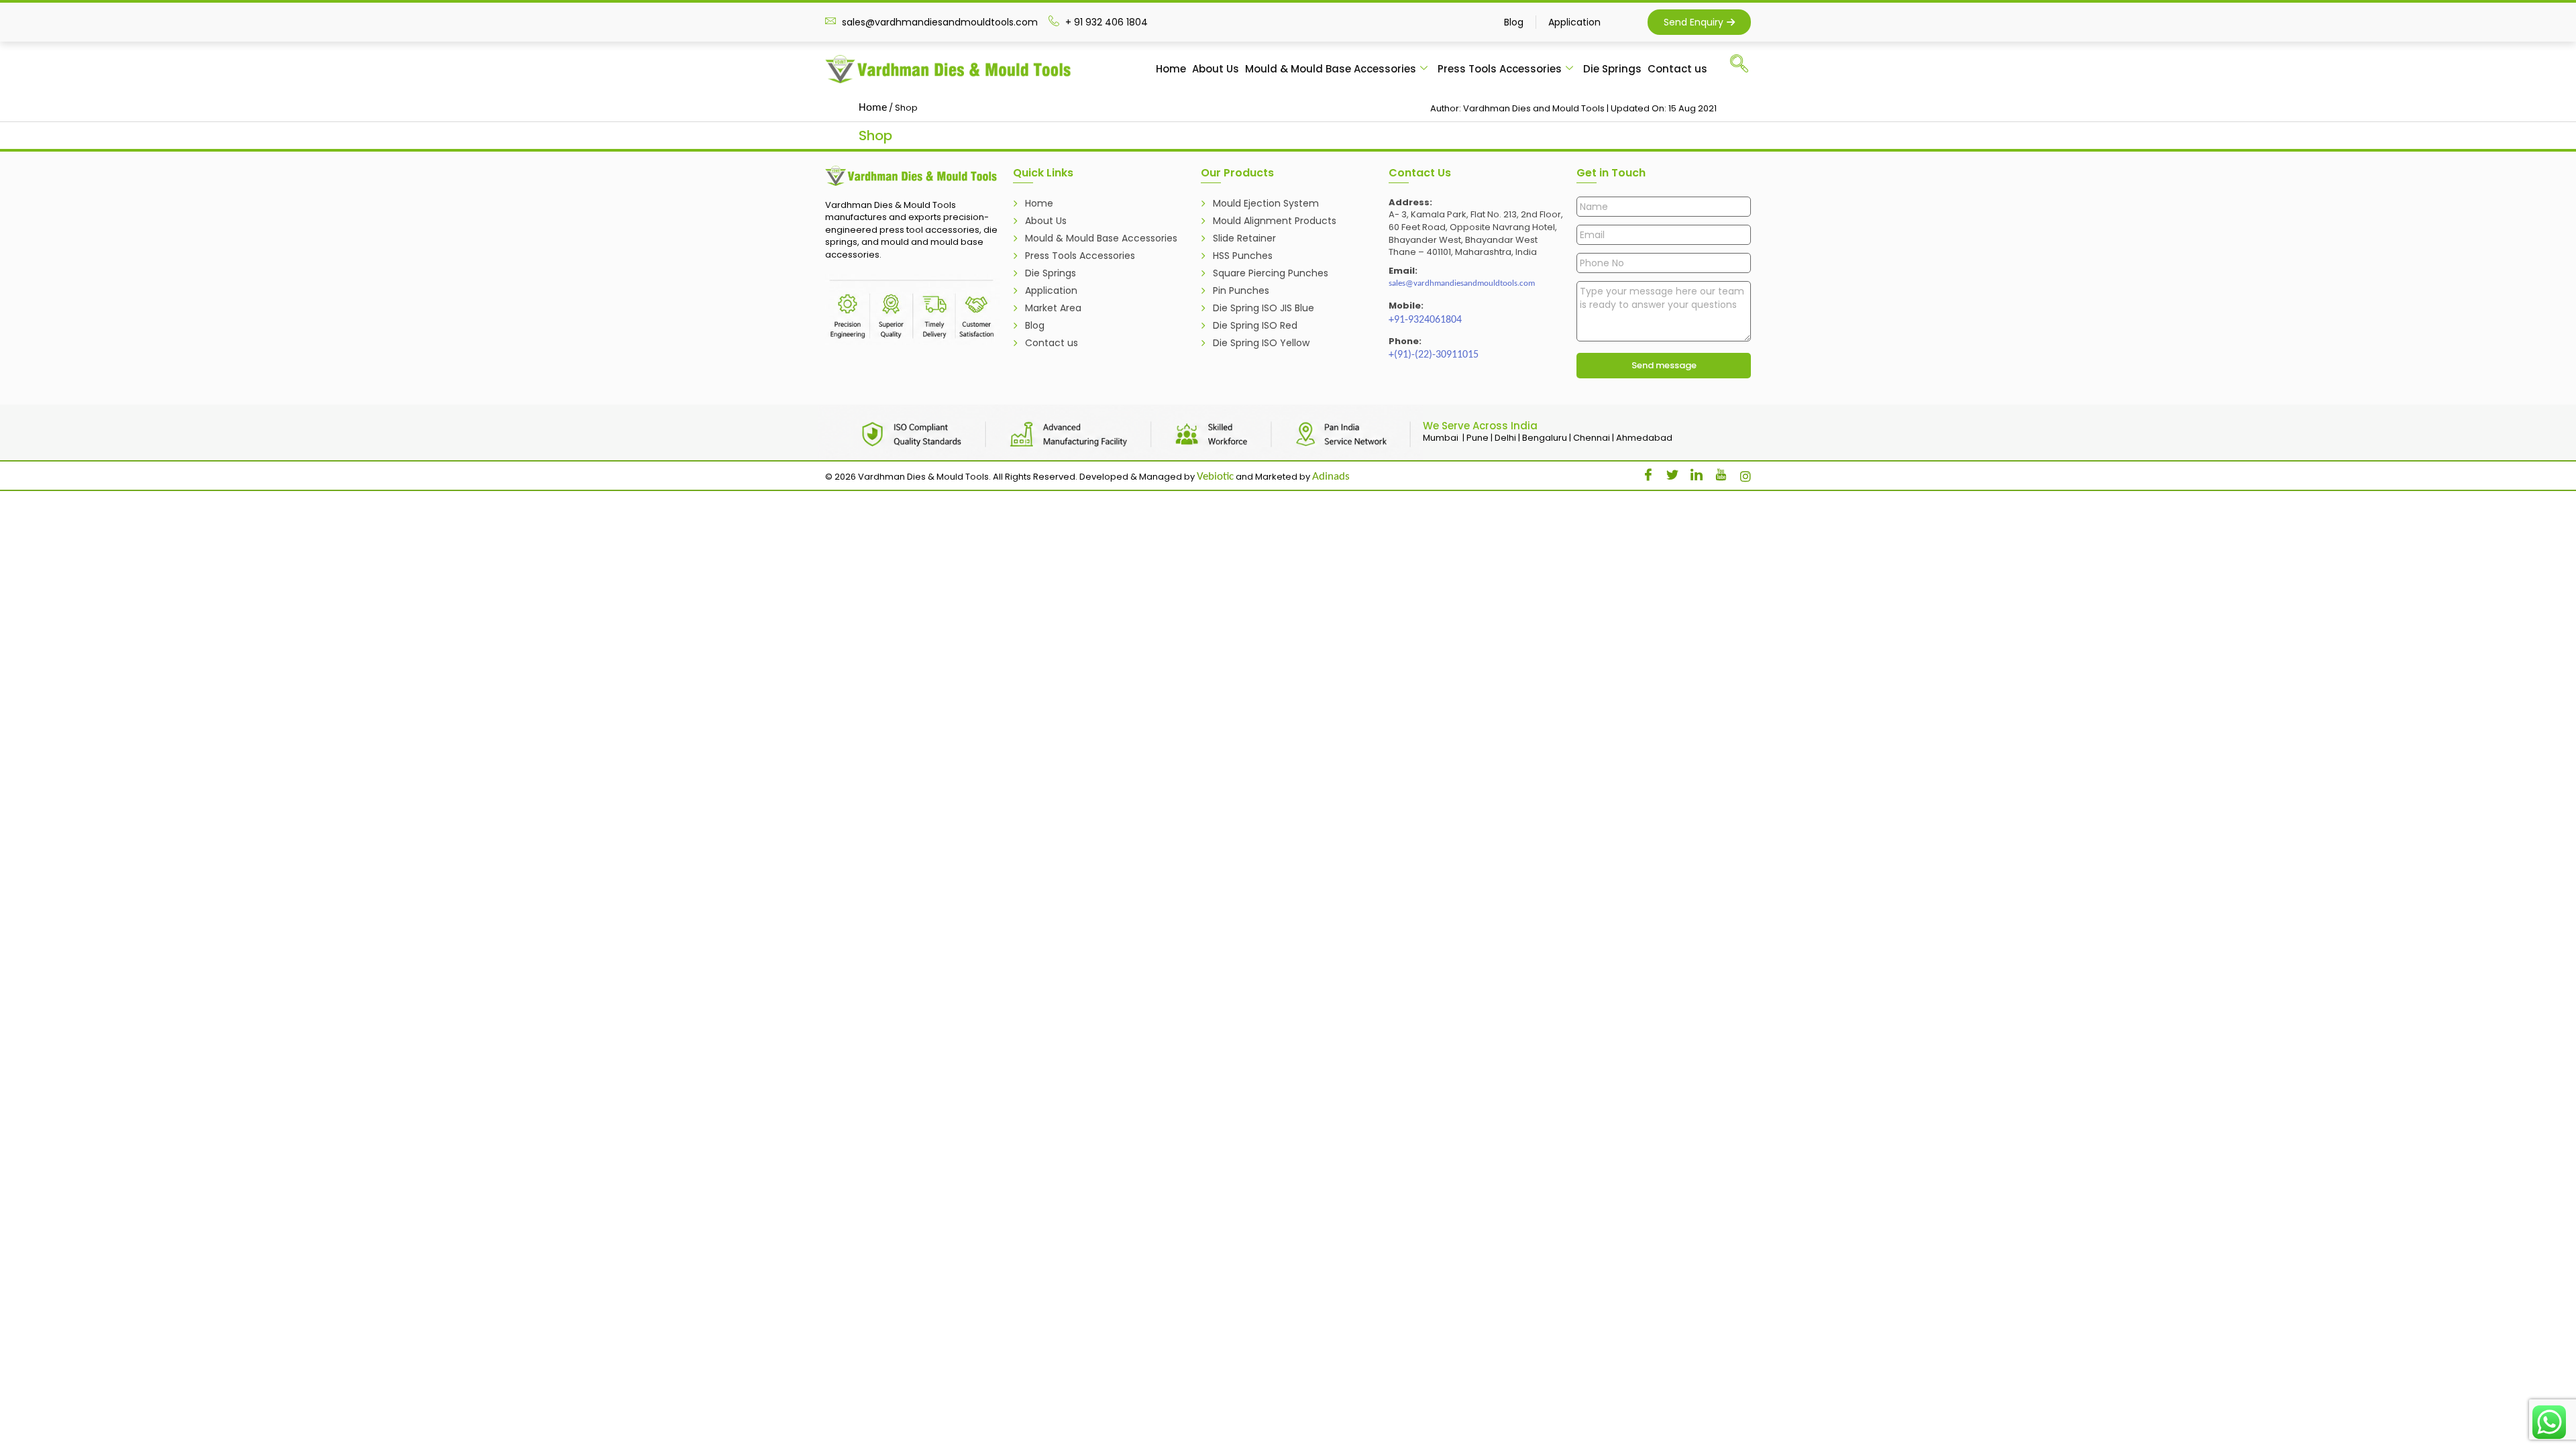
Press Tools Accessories (1500, 69)
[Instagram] (1740, 472)
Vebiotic (1215, 477)
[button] (1745, 67)
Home (1171, 69)
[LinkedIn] (1692, 472)
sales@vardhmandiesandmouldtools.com (1462, 283)
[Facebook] (1644, 472)
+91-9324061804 (1425, 320)
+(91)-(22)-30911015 (1434, 355)
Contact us (1677, 69)
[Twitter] (1668, 472)
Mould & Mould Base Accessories (1331, 69)
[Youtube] (1716, 472)
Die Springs (1612, 69)
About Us (1216, 69)
